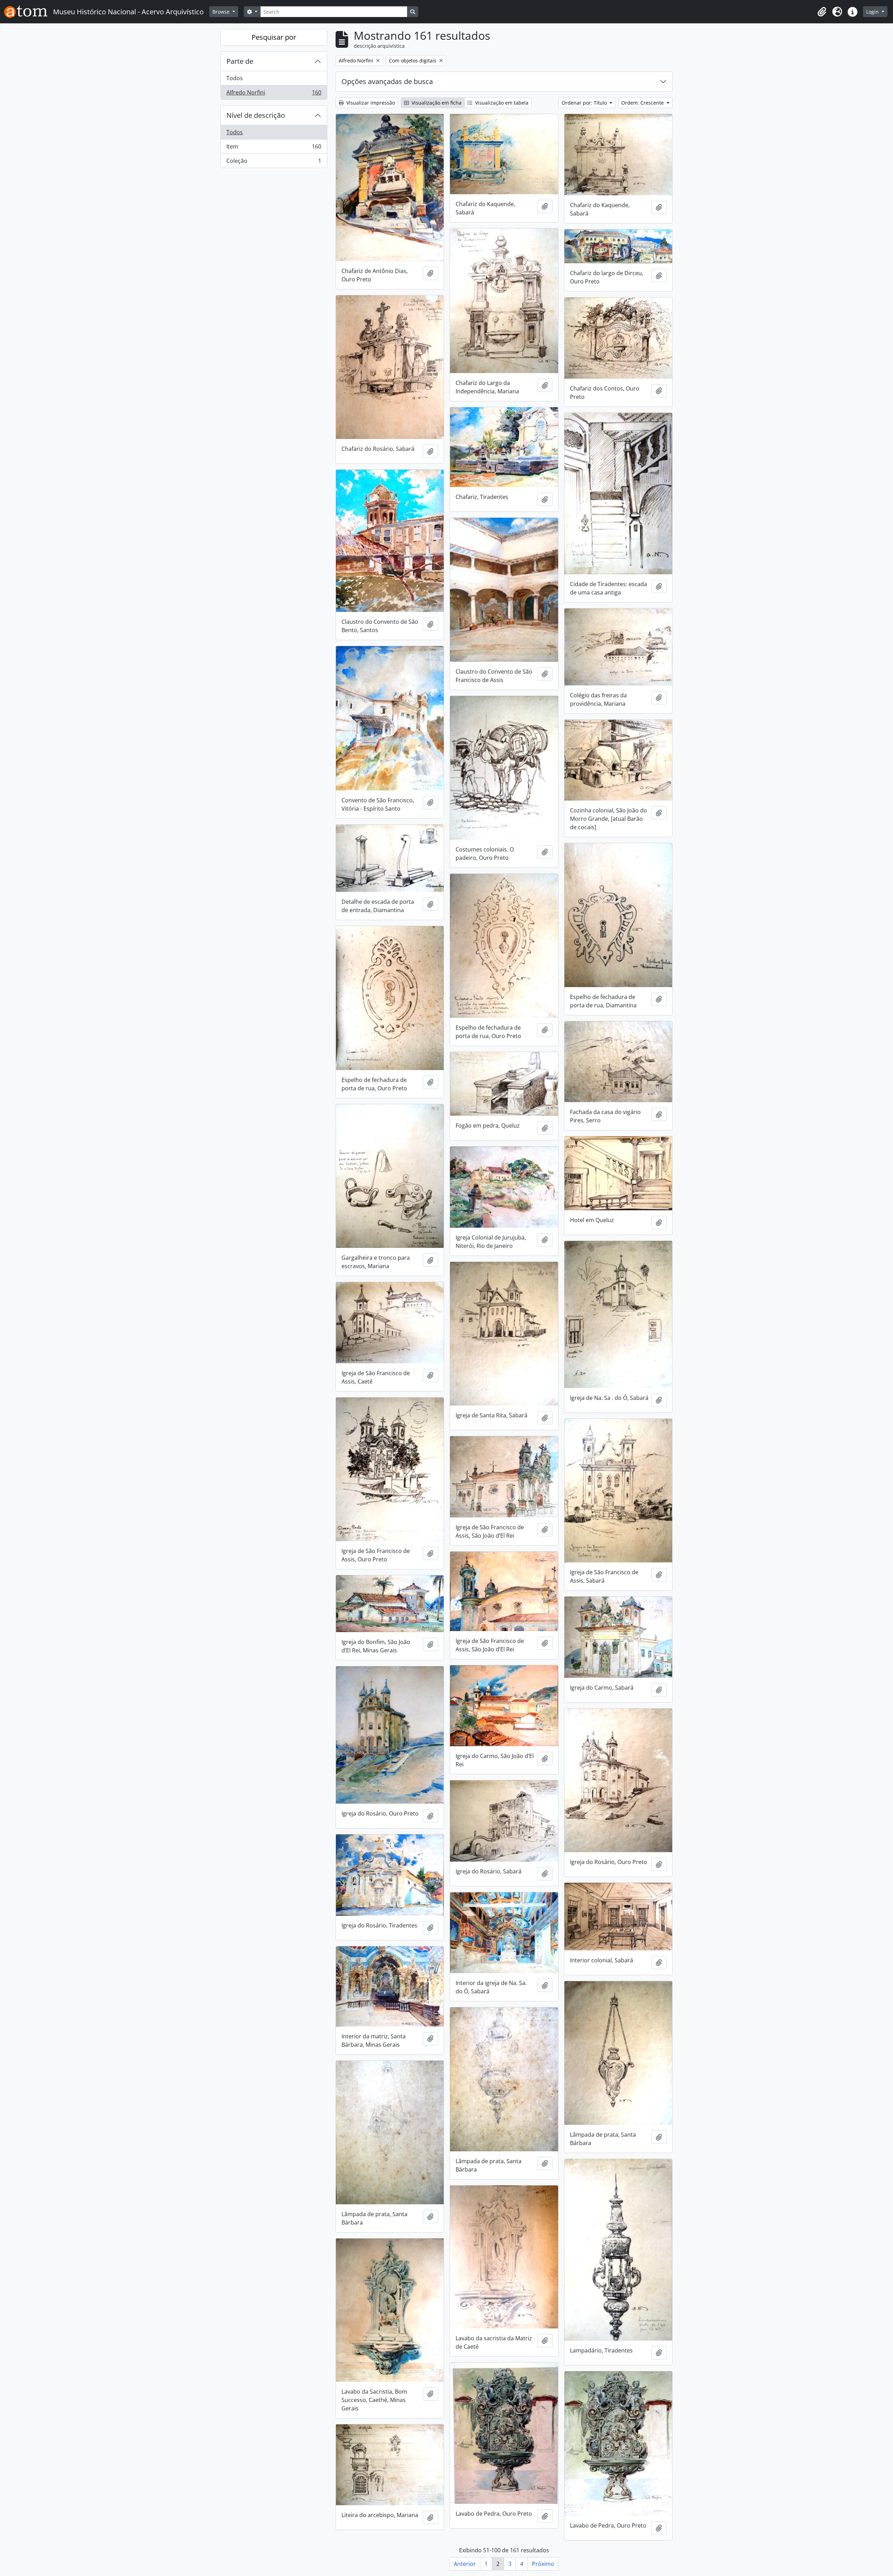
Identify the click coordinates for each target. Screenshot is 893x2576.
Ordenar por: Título (585, 103)
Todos (235, 78)
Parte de (240, 61)
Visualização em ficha (436, 103)
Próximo (543, 2564)
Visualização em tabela (501, 103)
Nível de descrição (256, 115)
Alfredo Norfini (274, 94)
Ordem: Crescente (643, 103)
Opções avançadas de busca (387, 81)
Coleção (274, 162)
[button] (822, 12)
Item (274, 148)
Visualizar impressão (370, 103)
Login (873, 12)
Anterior (465, 2564)
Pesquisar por (274, 37)
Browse (222, 12)
